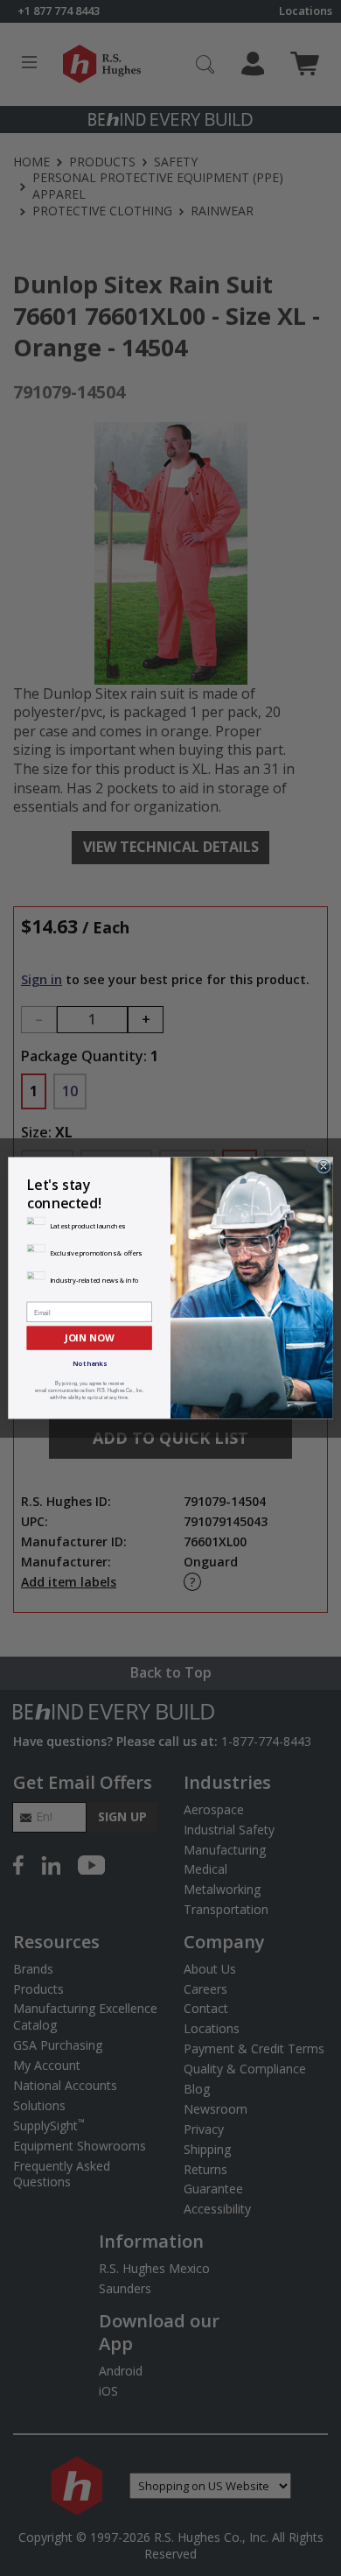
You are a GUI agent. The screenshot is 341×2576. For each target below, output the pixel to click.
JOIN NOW (89, 1337)
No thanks (90, 1363)
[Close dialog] (324, 1166)
